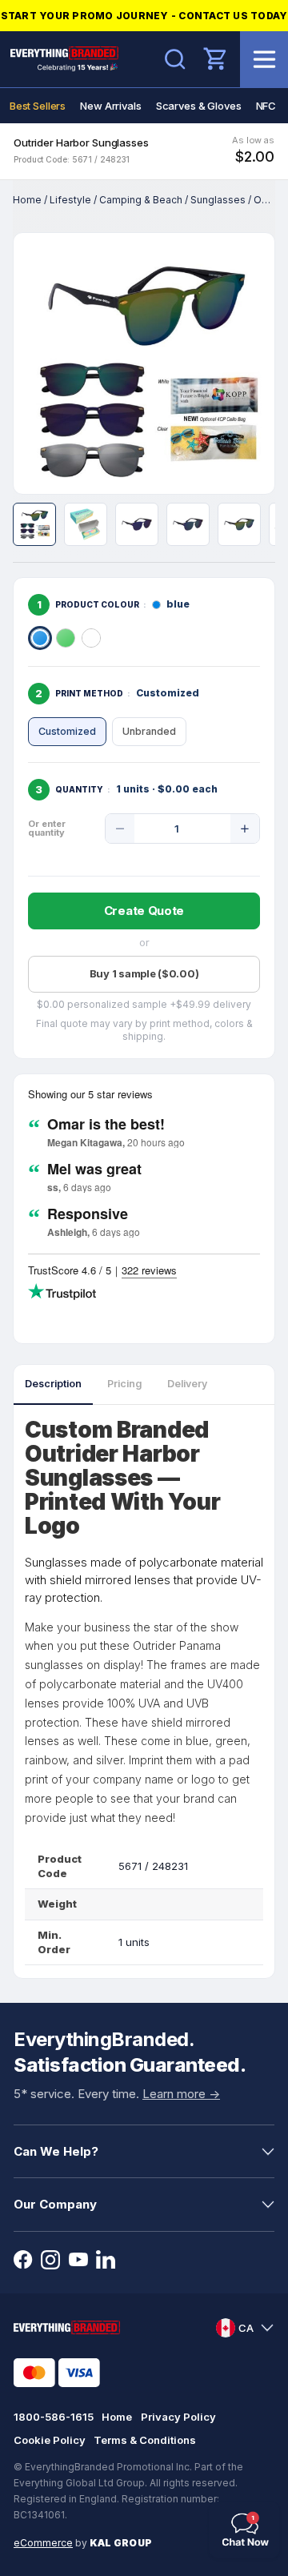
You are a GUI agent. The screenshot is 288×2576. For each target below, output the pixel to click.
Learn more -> (181, 2094)
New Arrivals (110, 106)
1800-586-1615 (54, 2417)
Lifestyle (70, 200)
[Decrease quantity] (120, 829)
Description (53, 1384)
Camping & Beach (141, 200)
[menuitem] (38, 106)
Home (27, 200)
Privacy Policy (178, 2417)
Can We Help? (56, 2151)
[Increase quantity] (245, 829)
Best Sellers (38, 106)
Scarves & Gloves (199, 106)
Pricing (124, 1384)
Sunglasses (218, 200)
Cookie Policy (50, 2440)
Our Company (55, 2204)
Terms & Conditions (145, 2440)
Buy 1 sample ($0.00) (144, 973)
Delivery (187, 1384)
